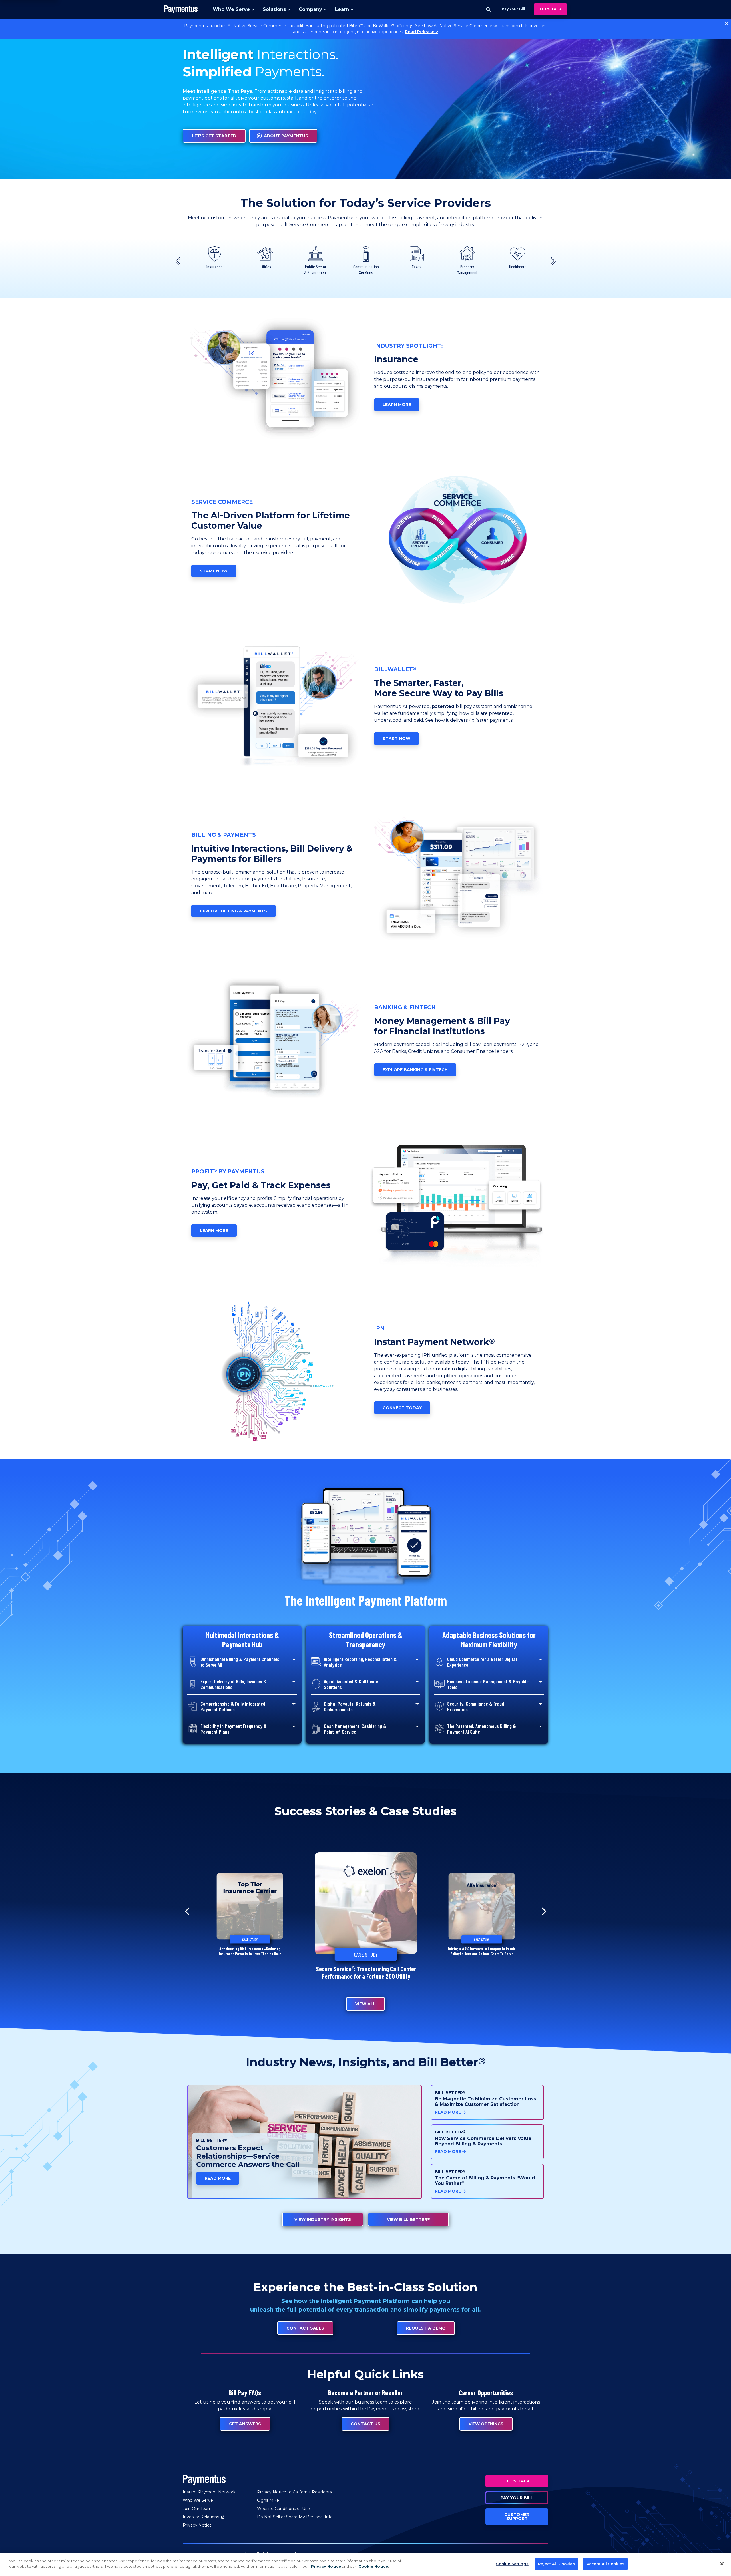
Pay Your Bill (517, 2498)
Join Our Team (197, 2509)
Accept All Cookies (605, 2564)
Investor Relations (204, 2517)
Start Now (214, 571)
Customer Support (517, 2517)
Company (310, 9)
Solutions (274, 9)
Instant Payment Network (209, 2492)
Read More (218, 2178)
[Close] (722, 2564)
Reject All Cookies (556, 2564)
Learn (342, 9)
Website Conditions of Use (283, 2509)
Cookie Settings (512, 2564)
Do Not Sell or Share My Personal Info (295, 2517)
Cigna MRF (268, 2500)
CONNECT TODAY (402, 1408)
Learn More (397, 405)
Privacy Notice (197, 2525)
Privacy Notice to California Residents (294, 2492)
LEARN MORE (214, 1230)
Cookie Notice (373, 2566)
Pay (513, 9)
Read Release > (421, 32)
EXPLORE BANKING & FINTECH (415, 1070)
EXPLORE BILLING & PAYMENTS (233, 911)
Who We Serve (231, 9)
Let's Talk (550, 9)
